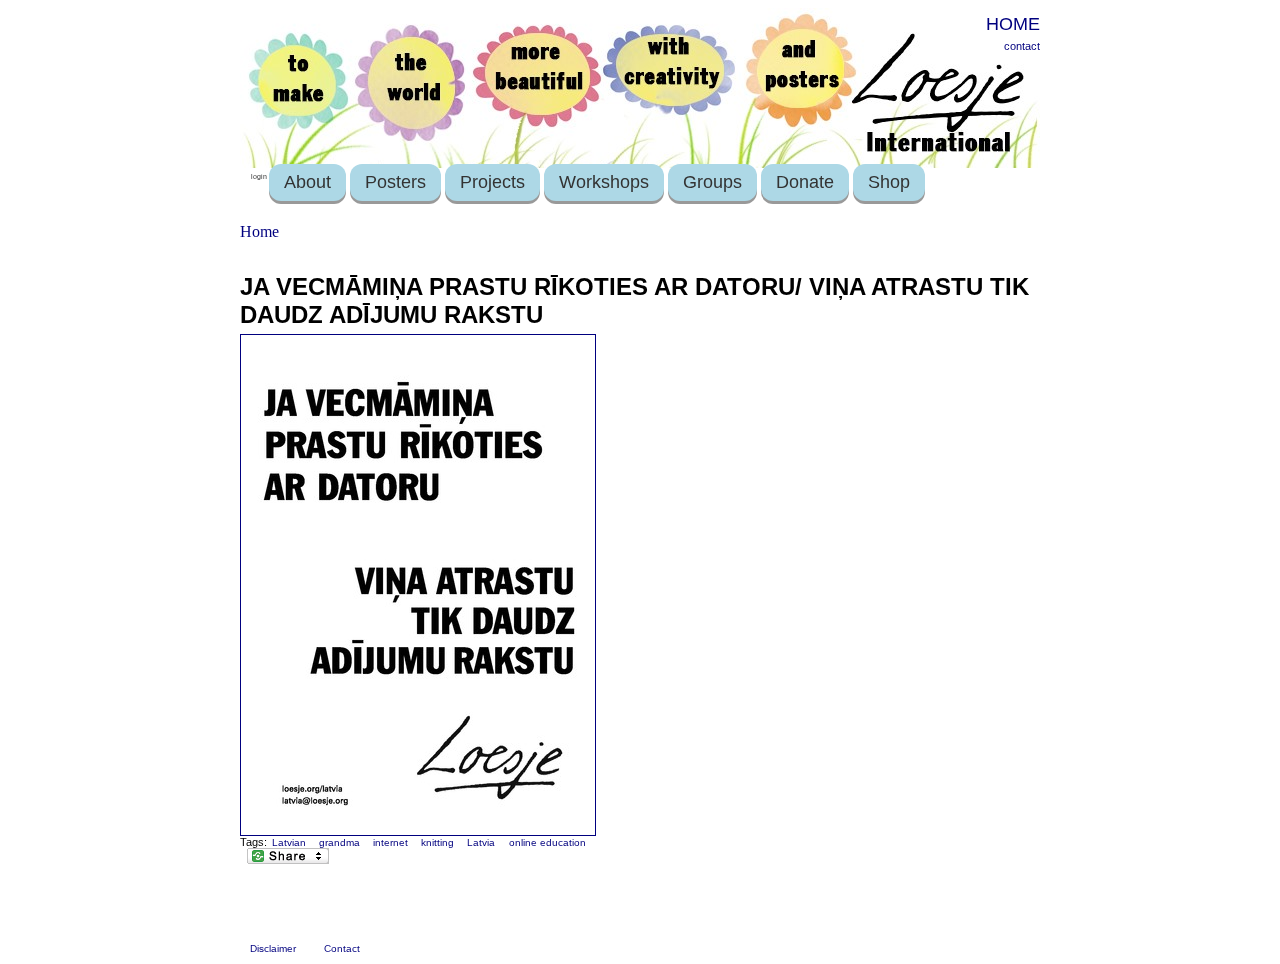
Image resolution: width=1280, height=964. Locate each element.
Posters (395, 182)
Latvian (289, 842)
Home (259, 231)
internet (390, 842)
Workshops (604, 182)
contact (1022, 46)
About (307, 182)
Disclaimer (273, 948)
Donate (805, 182)
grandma (339, 842)
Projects (492, 182)
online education (547, 842)
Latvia (481, 842)
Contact (342, 948)
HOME (1013, 24)
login (259, 176)
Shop (889, 182)
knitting (437, 842)
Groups (712, 182)
